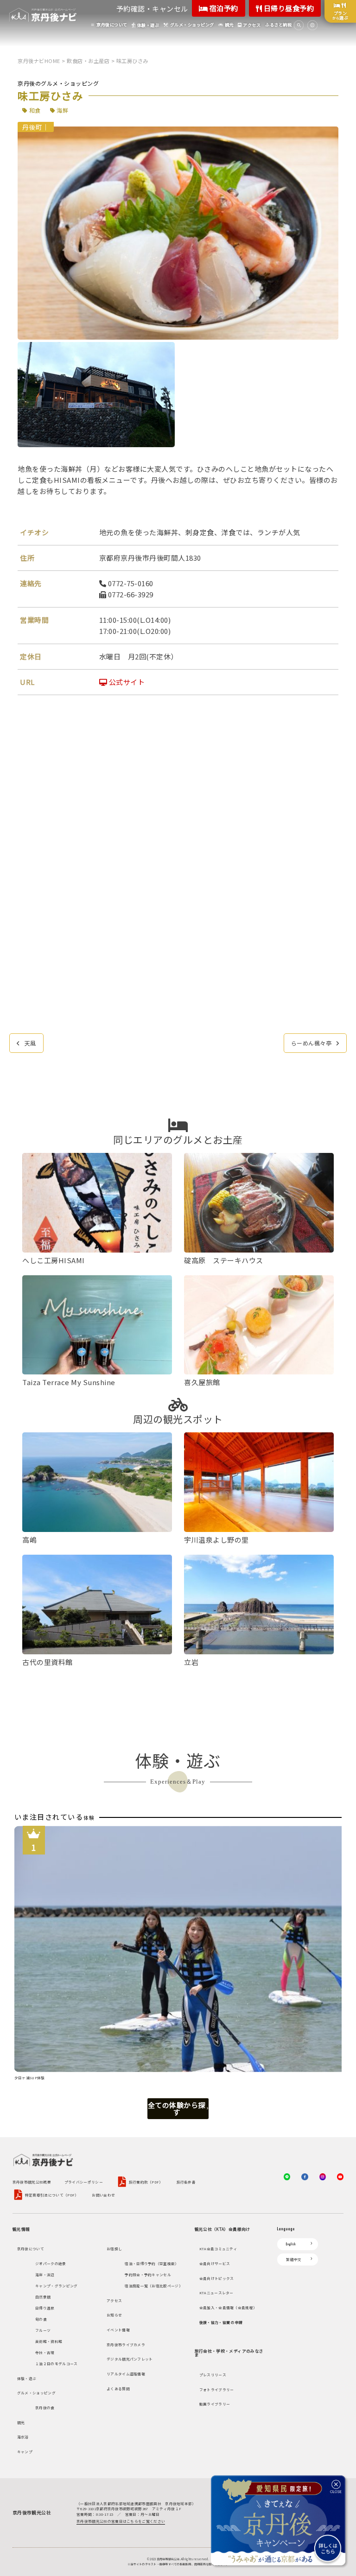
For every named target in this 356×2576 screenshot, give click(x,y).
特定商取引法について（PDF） (52, 2195)
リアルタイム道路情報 (126, 2374)
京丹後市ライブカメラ (126, 2345)
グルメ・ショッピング (36, 2393)
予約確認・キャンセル (152, 9)
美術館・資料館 (49, 2341)
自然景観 (43, 2297)
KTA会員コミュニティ (218, 2249)
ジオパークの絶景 (51, 2263)
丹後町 (32, 127)
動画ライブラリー (215, 2404)
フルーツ (43, 2330)
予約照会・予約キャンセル (148, 2275)
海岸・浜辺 (45, 2275)
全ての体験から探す (177, 2108)
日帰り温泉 (45, 2308)
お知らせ (114, 2315)
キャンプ (25, 2452)
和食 (35, 110)
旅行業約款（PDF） (146, 2182)
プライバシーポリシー (84, 2182)
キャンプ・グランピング (56, 2286)
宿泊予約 (223, 8)
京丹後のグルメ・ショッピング (58, 83)
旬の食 (41, 2319)
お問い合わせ (103, 2195)
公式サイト (126, 682)
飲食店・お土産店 (88, 61)
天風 (30, 1043)
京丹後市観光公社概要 (32, 2182)
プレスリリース (213, 2375)
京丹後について (31, 2249)
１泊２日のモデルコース (56, 2364)
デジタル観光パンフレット (130, 2359)
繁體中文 (294, 2259)
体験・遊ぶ (27, 2378)
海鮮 (62, 110)
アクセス (114, 2301)
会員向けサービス (215, 2263)
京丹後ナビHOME (39, 61)
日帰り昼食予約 (288, 8)
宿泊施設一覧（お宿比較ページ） (154, 2286)
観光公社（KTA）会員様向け (222, 2229)
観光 (21, 2422)
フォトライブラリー (217, 2389)
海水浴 (23, 2437)
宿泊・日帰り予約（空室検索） (152, 2263)
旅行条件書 (186, 2182)
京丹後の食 (45, 2408)
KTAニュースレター (216, 2293)
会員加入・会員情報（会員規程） (228, 2307)
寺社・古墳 (45, 2352)
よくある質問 (118, 2389)
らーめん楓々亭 (311, 1043)
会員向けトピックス (217, 2278)
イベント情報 (118, 2330)
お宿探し (114, 2249)
